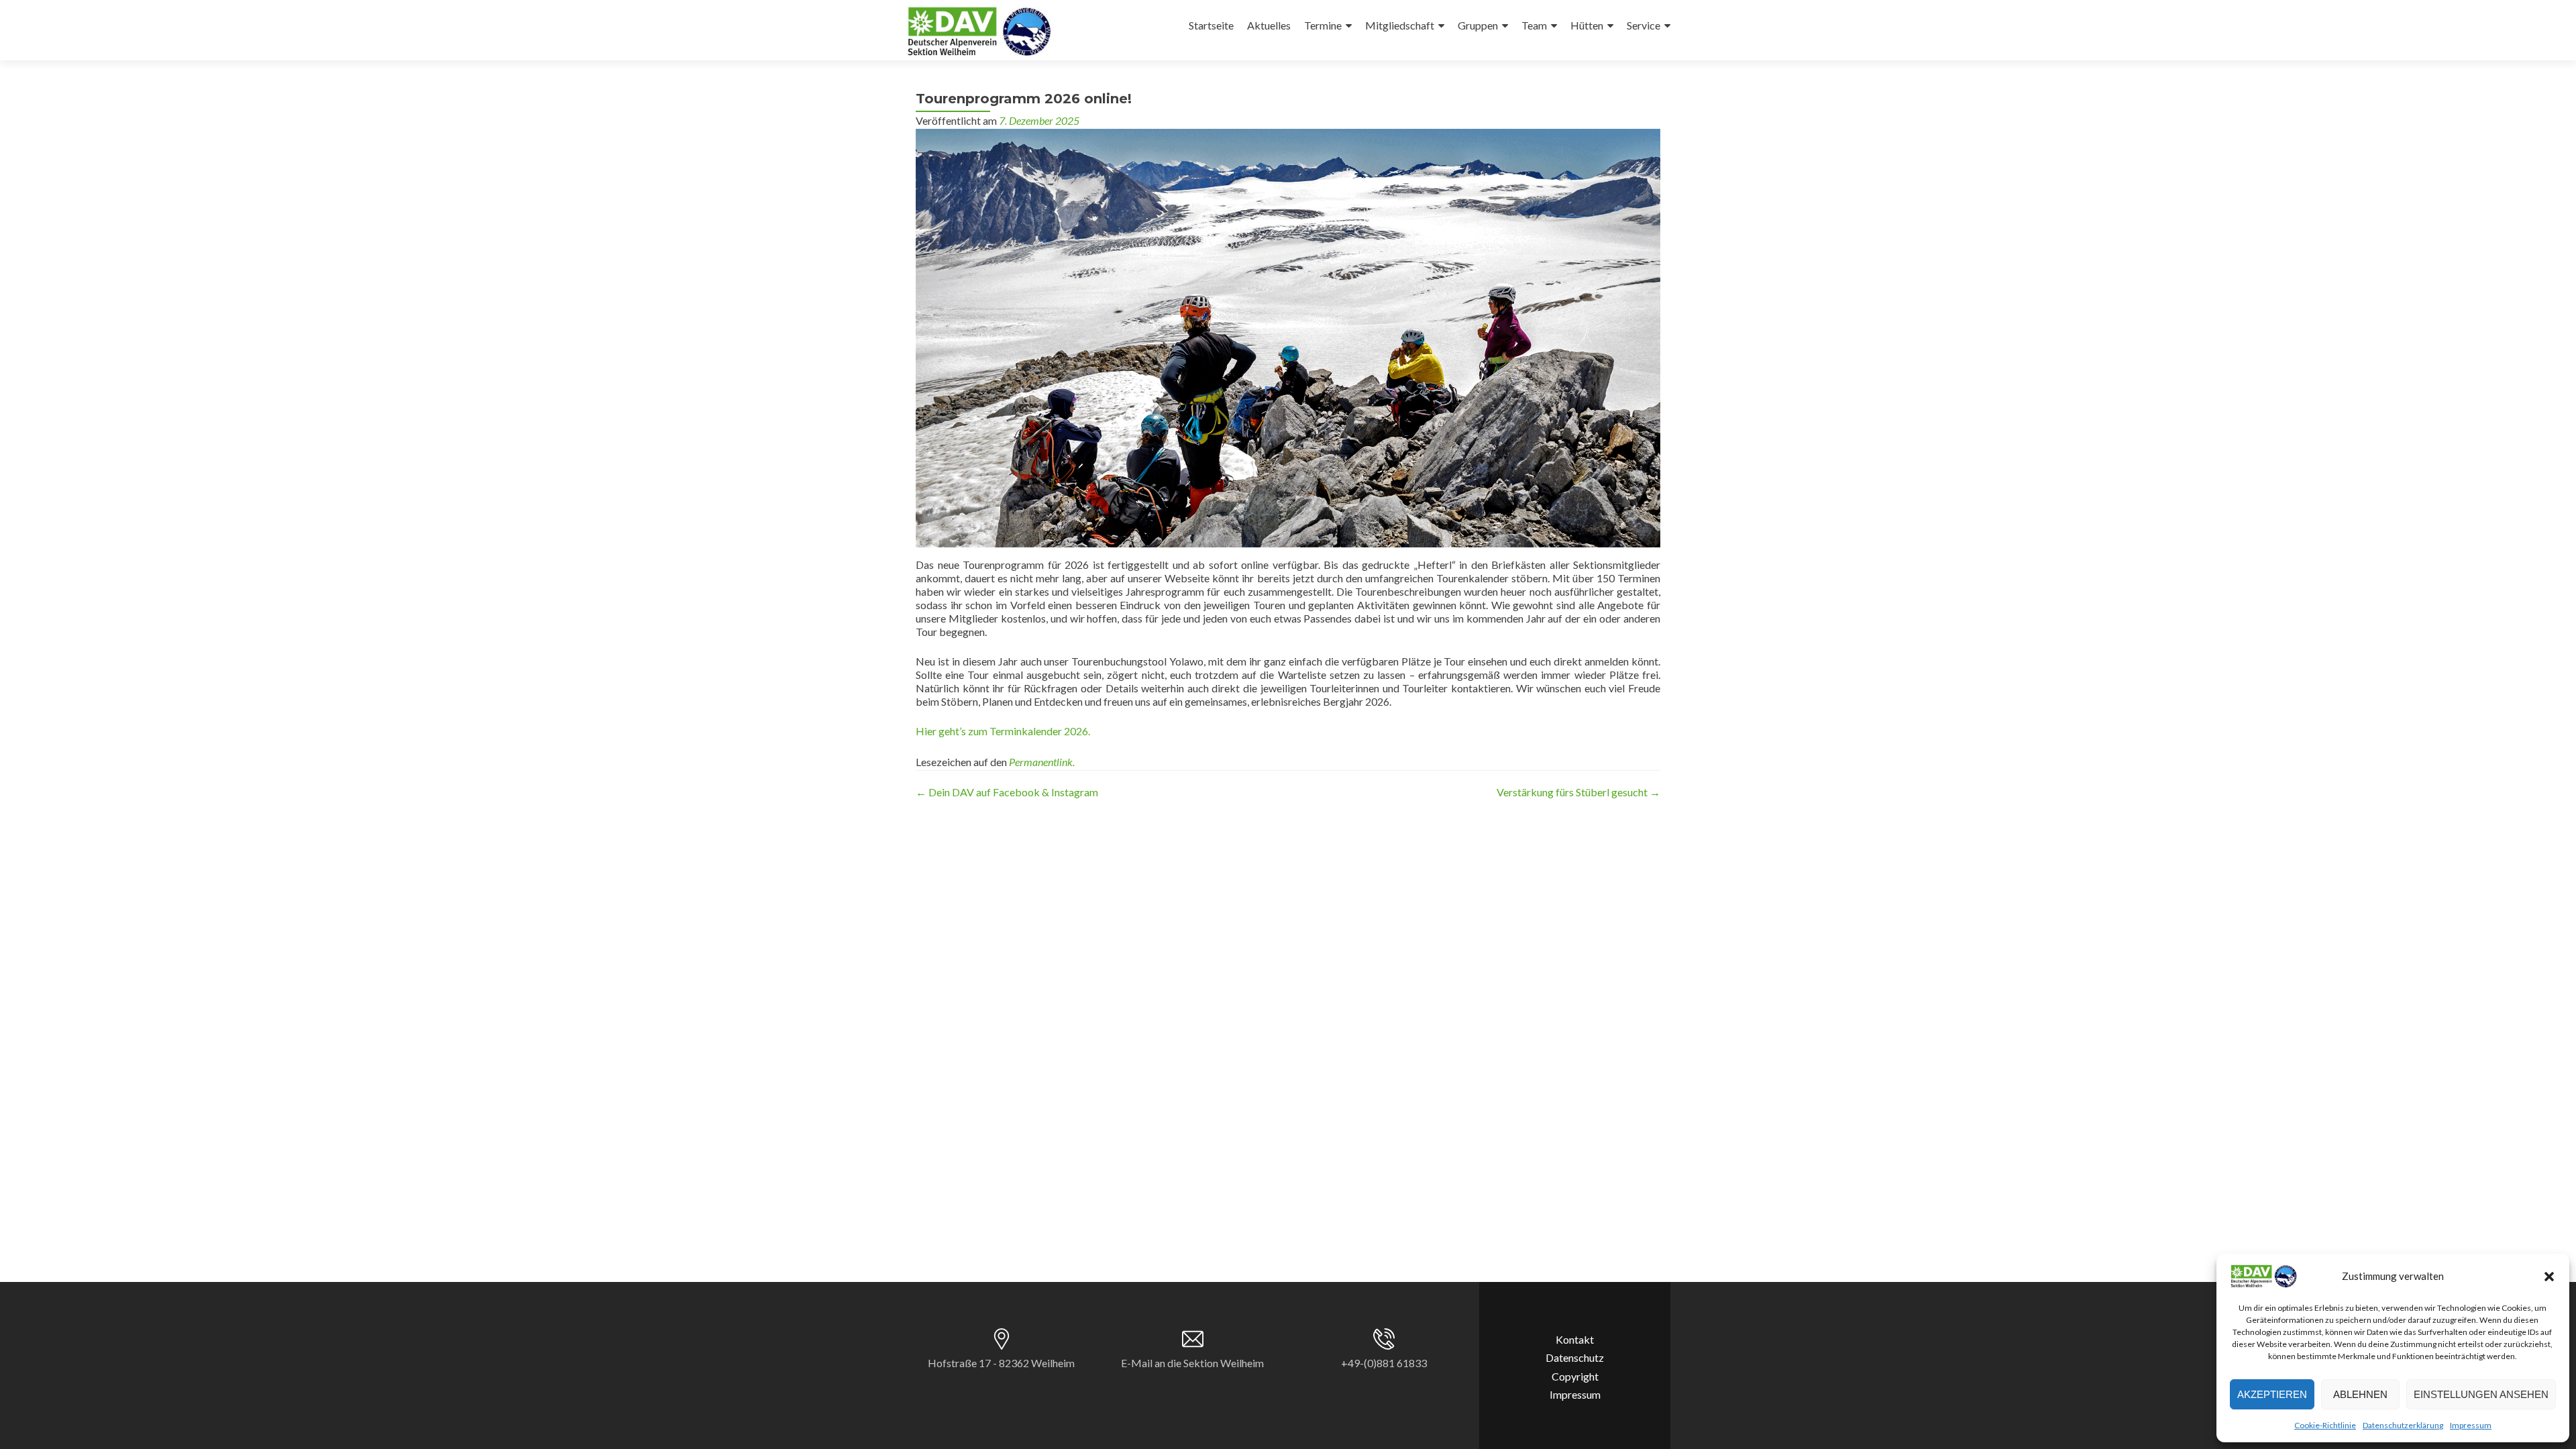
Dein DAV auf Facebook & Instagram (1007, 792)
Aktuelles (1269, 25)
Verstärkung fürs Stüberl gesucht (1578, 792)
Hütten (1587, 25)
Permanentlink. (1042, 762)
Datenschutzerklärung (2403, 1425)
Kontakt (1575, 1339)
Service (1644, 25)
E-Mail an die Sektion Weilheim (1192, 1363)
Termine (1323, 25)
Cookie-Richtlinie (2325, 1425)
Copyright (1575, 1376)
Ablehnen (2360, 1394)
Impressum (2471, 1425)
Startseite (1211, 25)
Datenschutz (1575, 1357)
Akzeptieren (2272, 1394)
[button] (2549, 1277)
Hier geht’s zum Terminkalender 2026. (1003, 731)
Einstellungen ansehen (2481, 1394)
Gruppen (1478, 25)
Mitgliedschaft (1400, 25)
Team (1534, 25)
